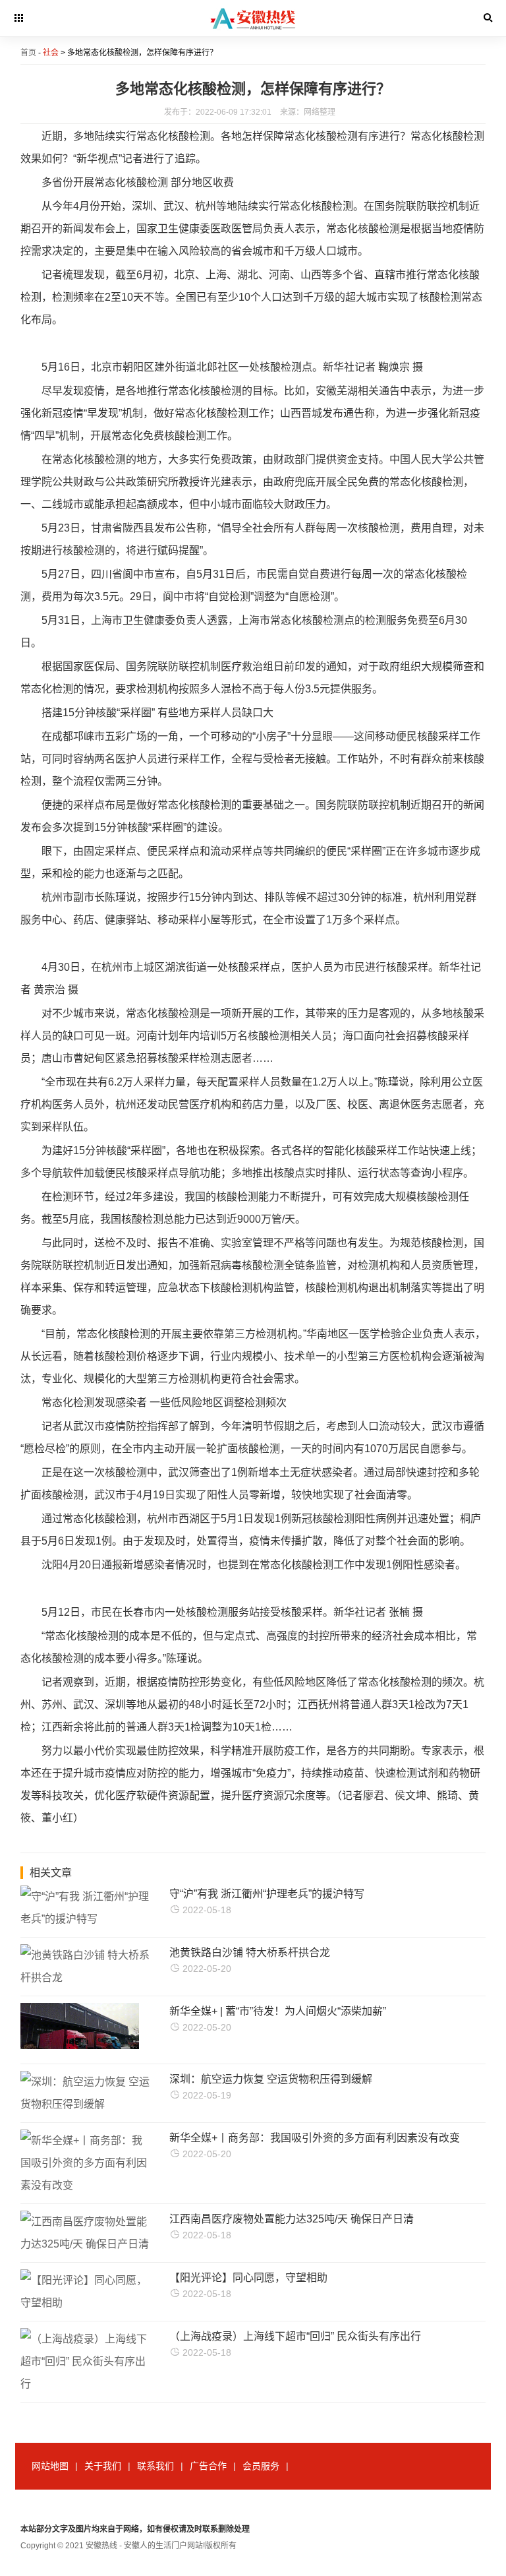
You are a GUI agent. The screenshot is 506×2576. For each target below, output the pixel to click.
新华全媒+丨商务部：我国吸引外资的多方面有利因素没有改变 (315, 2138)
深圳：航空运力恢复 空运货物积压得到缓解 (271, 2079)
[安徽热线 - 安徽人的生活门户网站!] (253, 34)
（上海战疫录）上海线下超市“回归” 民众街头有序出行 (295, 2336)
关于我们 (103, 2466)
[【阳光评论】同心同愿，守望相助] (86, 2303)
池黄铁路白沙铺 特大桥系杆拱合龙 (250, 1952)
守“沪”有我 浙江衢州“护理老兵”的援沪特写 (267, 1894)
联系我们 (155, 2466)
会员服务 (261, 2466)
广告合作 (208, 2466)
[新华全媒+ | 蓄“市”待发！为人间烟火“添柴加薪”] (80, 2045)
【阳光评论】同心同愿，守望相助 (248, 2278)
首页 (28, 53)
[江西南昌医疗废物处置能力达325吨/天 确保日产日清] (86, 2244)
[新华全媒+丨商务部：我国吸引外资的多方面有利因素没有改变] (86, 2185)
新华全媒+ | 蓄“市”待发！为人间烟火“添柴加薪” (278, 2011)
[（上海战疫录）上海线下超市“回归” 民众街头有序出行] (86, 2384)
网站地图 (50, 2466)
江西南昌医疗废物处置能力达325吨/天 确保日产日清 (292, 2219)
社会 (51, 53)
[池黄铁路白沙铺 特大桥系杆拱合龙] (86, 1978)
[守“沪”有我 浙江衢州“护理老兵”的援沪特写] (86, 1919)
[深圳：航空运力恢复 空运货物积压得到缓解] (86, 2104)
